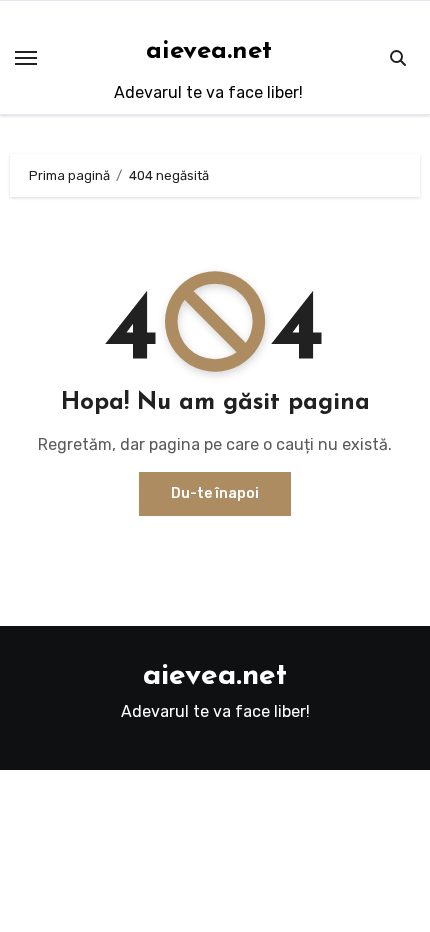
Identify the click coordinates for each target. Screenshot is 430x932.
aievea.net (209, 51)
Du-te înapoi (215, 493)
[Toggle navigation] (26, 58)
